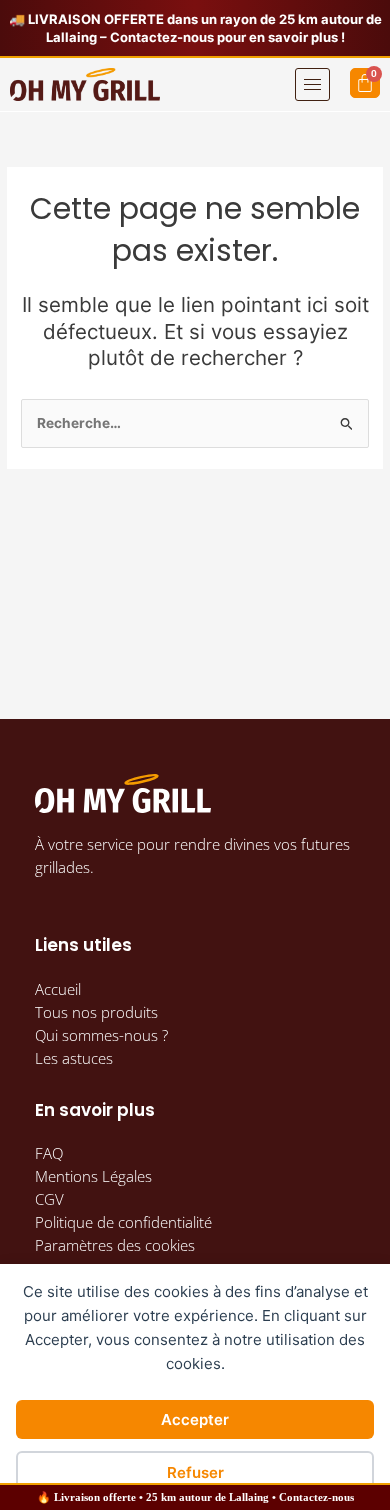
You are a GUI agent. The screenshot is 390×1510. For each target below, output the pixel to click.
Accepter (195, 1419)
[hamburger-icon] (312, 84)
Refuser (195, 1472)
